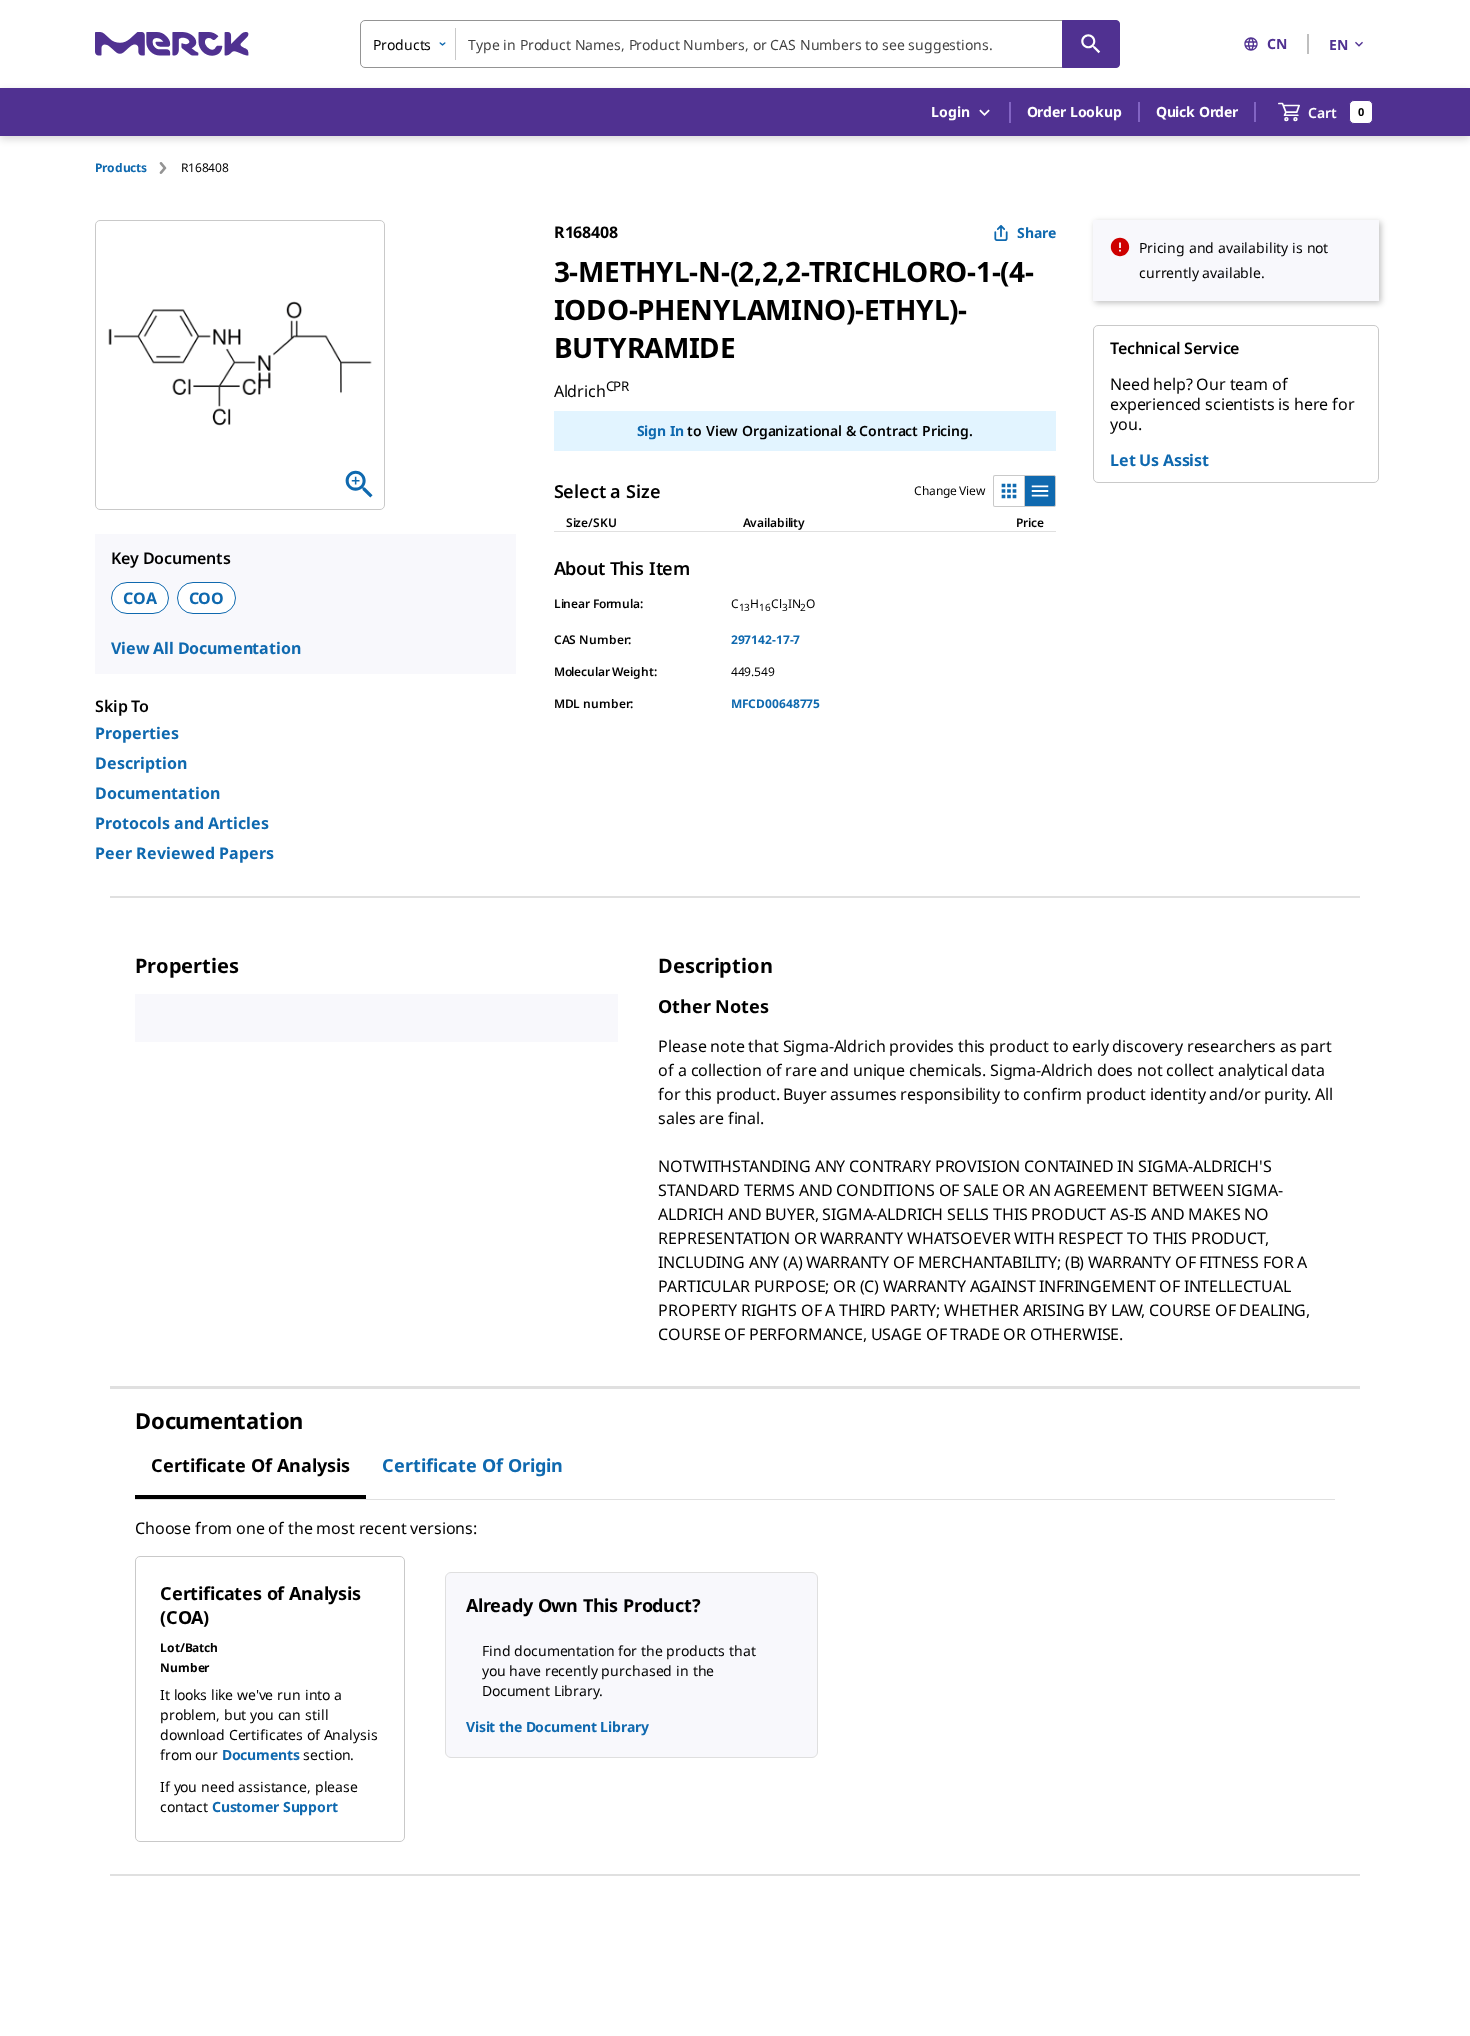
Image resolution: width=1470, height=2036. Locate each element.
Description (141, 763)
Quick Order (1197, 111)
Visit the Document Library (557, 1726)
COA (140, 598)
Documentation (157, 793)
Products (121, 167)
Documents (261, 1754)
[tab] (138, 167)
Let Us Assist (1159, 460)
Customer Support (275, 1806)
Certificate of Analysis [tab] (250, 1465)
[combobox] (740, 44)
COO (207, 598)
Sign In (660, 430)
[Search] (1091, 44)
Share (1036, 232)
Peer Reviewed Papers (184, 853)
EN (1338, 44)
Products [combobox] (402, 44)
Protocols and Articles (182, 823)
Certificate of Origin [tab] (472, 1465)
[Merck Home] (172, 43)
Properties (137, 733)
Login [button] (950, 111)
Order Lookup (1074, 111)
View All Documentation (205, 648)
